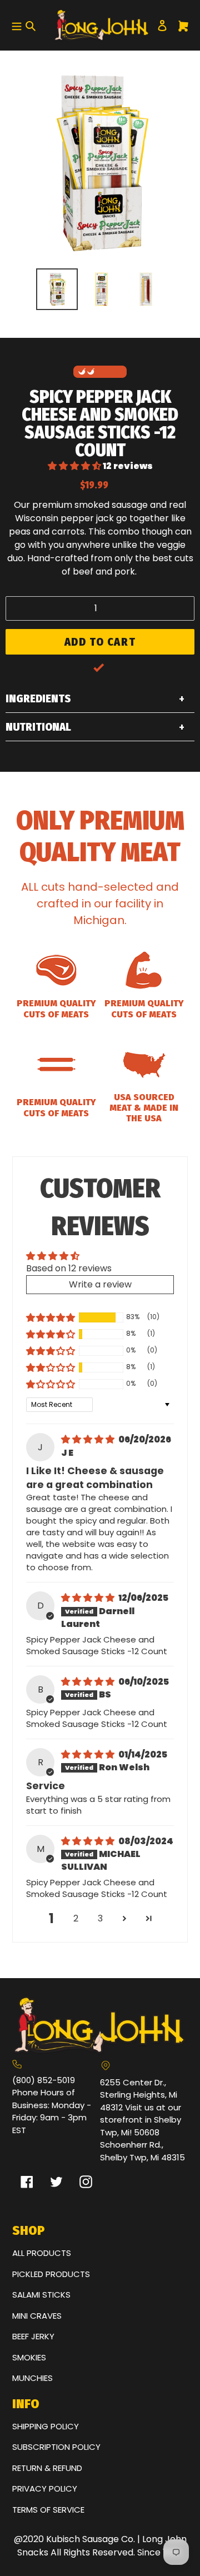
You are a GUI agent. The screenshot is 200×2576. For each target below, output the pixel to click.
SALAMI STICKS (41, 2295)
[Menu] (15, 26)
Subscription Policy (56, 2447)
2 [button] (76, 1918)
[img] (89, 1439)
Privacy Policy (45, 2488)
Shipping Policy (46, 2426)
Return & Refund (47, 2468)
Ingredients (38, 698)
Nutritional (38, 727)
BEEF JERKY (33, 2336)
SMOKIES (29, 2357)
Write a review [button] (100, 1284)
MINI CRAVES (37, 2316)
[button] (75, 466)
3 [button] (100, 1918)
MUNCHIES (32, 2378)
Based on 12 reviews (69, 1268)
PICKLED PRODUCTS (51, 2274)
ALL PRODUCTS (42, 2253)
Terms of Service (48, 2510)
